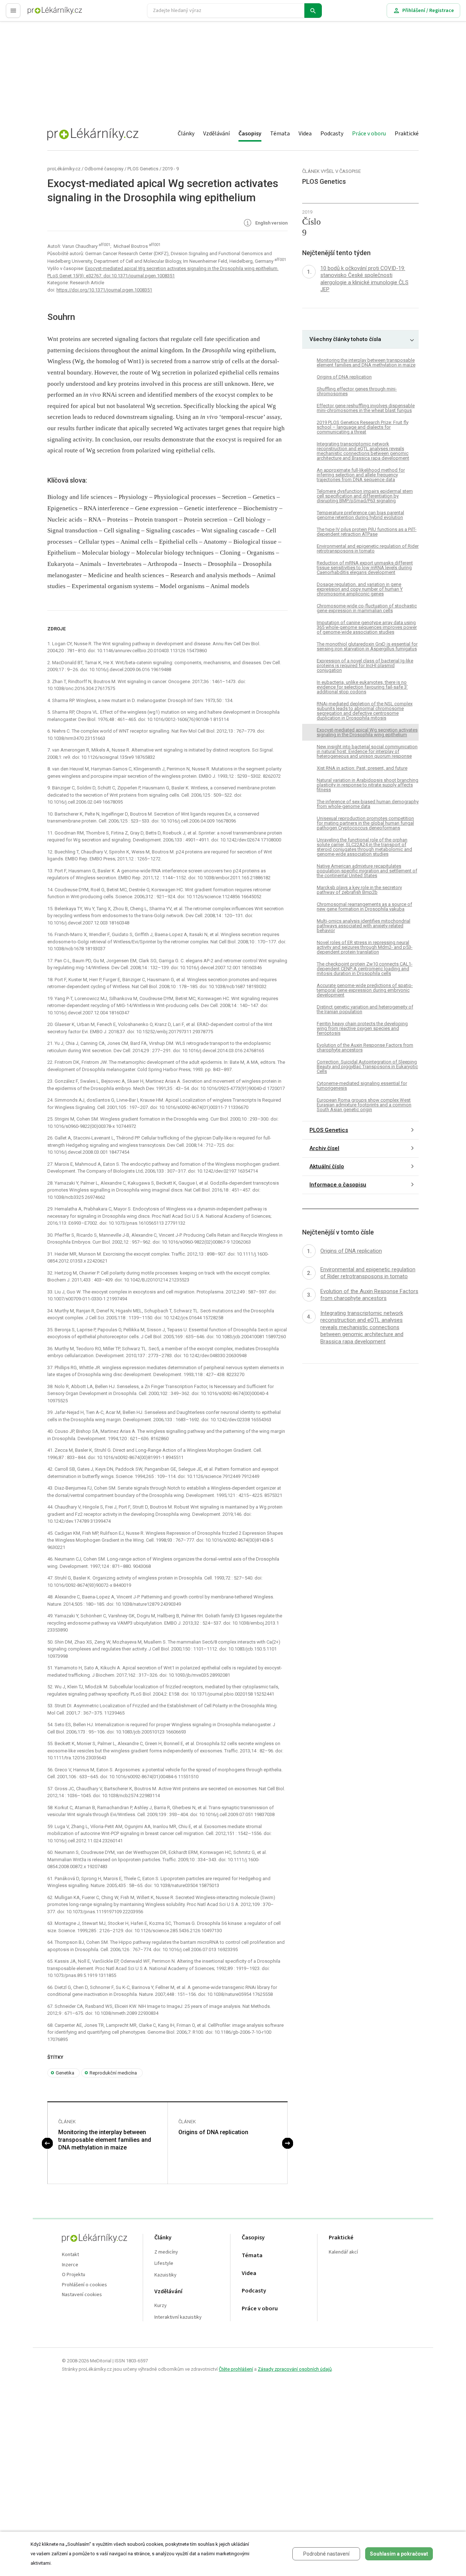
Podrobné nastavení (326, 2554)
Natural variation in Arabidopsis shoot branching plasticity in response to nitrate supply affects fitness (368, 785)
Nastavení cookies (82, 2295)
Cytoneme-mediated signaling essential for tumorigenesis (362, 1086)
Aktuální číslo (327, 1166)
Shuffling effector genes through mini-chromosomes (357, 391)
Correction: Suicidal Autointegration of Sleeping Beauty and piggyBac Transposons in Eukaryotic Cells (367, 1067)
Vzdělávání (216, 134)
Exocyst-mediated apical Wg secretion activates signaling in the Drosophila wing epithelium (367, 732)
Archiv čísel (324, 1148)
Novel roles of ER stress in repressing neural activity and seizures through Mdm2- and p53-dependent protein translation (365, 947)
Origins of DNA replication (213, 2132)
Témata (280, 134)
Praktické (407, 134)
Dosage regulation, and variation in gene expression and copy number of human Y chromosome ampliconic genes (360, 589)
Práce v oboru (369, 134)
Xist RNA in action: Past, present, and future (362, 768)
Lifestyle (164, 2264)
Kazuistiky (165, 2275)
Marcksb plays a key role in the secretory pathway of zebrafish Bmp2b (359, 890)
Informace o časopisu (338, 1185)
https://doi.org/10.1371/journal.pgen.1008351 (104, 290)
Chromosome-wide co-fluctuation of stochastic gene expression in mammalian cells (367, 608)
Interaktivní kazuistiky (178, 2317)
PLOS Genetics (143, 169)
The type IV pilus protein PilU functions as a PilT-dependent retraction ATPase (367, 532)
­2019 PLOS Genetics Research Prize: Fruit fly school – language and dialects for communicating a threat (363, 427)
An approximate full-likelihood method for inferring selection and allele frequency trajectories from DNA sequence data (361, 475)
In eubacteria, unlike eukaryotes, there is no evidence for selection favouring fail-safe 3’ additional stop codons (362, 687)
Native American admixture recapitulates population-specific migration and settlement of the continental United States (367, 871)
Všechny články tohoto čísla (345, 339)
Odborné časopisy (104, 169)
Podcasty (332, 134)
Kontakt (70, 2255)
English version (271, 223)
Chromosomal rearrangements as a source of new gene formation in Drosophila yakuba (364, 907)
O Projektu (74, 2275)
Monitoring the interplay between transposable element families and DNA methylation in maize (105, 2140)
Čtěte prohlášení (236, 2369)
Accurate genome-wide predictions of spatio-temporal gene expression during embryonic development (365, 990)
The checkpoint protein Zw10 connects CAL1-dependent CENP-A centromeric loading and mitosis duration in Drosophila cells (365, 969)
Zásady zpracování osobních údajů (295, 2369)
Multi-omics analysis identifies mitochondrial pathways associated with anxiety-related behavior (364, 926)
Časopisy (250, 134)
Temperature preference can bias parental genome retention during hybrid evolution (360, 515)
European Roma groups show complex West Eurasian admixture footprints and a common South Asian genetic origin (364, 1105)
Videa (305, 134)
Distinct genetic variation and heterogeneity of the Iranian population (365, 1009)
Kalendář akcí (343, 2252)
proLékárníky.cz (64, 169)
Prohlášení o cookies (84, 2285)
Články (186, 134)
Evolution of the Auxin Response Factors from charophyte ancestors (365, 1047)
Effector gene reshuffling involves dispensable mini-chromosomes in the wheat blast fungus (366, 408)
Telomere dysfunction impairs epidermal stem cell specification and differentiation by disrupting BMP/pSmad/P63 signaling (365, 496)
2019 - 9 (171, 169)
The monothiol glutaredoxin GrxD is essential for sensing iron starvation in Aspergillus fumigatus (367, 646)
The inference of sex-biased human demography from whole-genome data (368, 804)
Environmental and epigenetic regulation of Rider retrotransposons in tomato (368, 549)
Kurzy (161, 2306)
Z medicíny (166, 2252)
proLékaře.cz (42, 14)
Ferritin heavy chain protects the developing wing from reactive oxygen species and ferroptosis (362, 1028)
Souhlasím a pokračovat (399, 2554)
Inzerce (70, 2265)
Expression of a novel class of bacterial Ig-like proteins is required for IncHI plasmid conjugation (365, 665)
